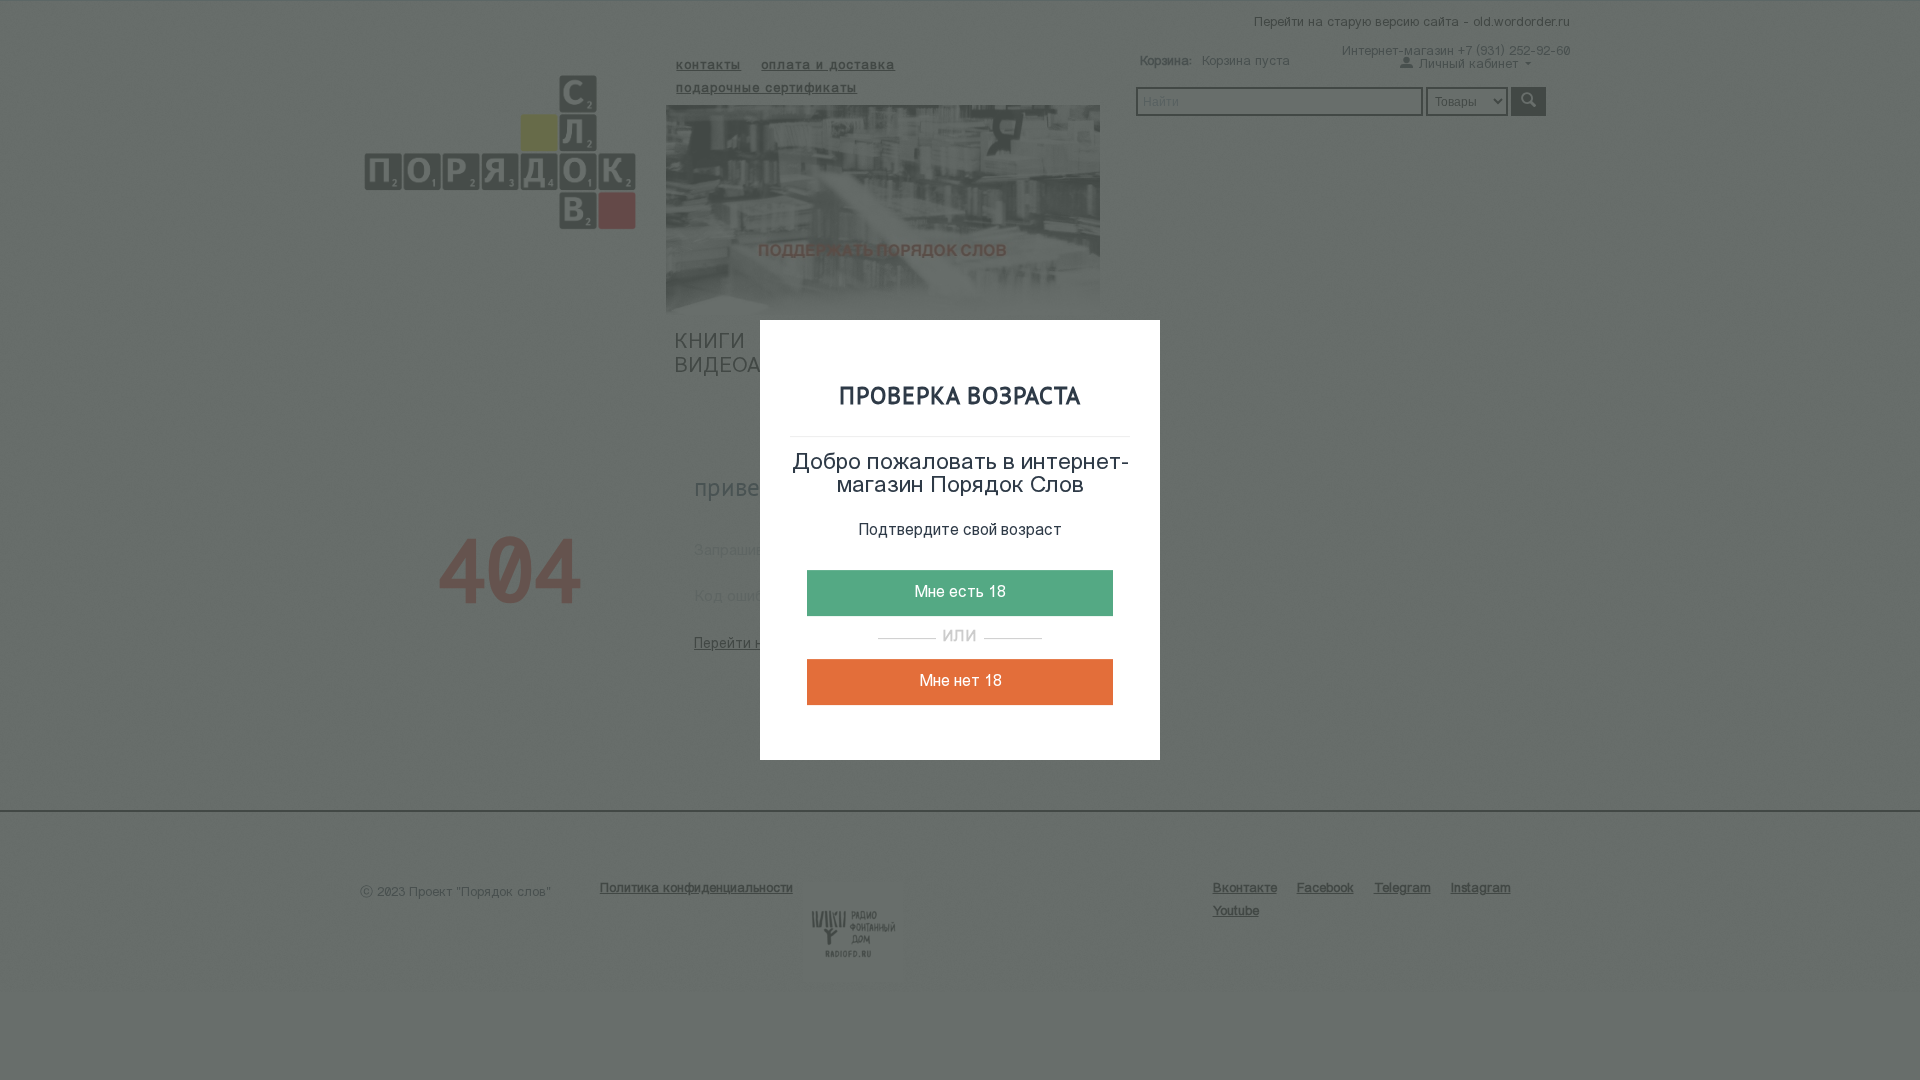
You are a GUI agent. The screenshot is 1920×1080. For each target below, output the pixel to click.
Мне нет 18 (960, 682)
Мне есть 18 (960, 593)
